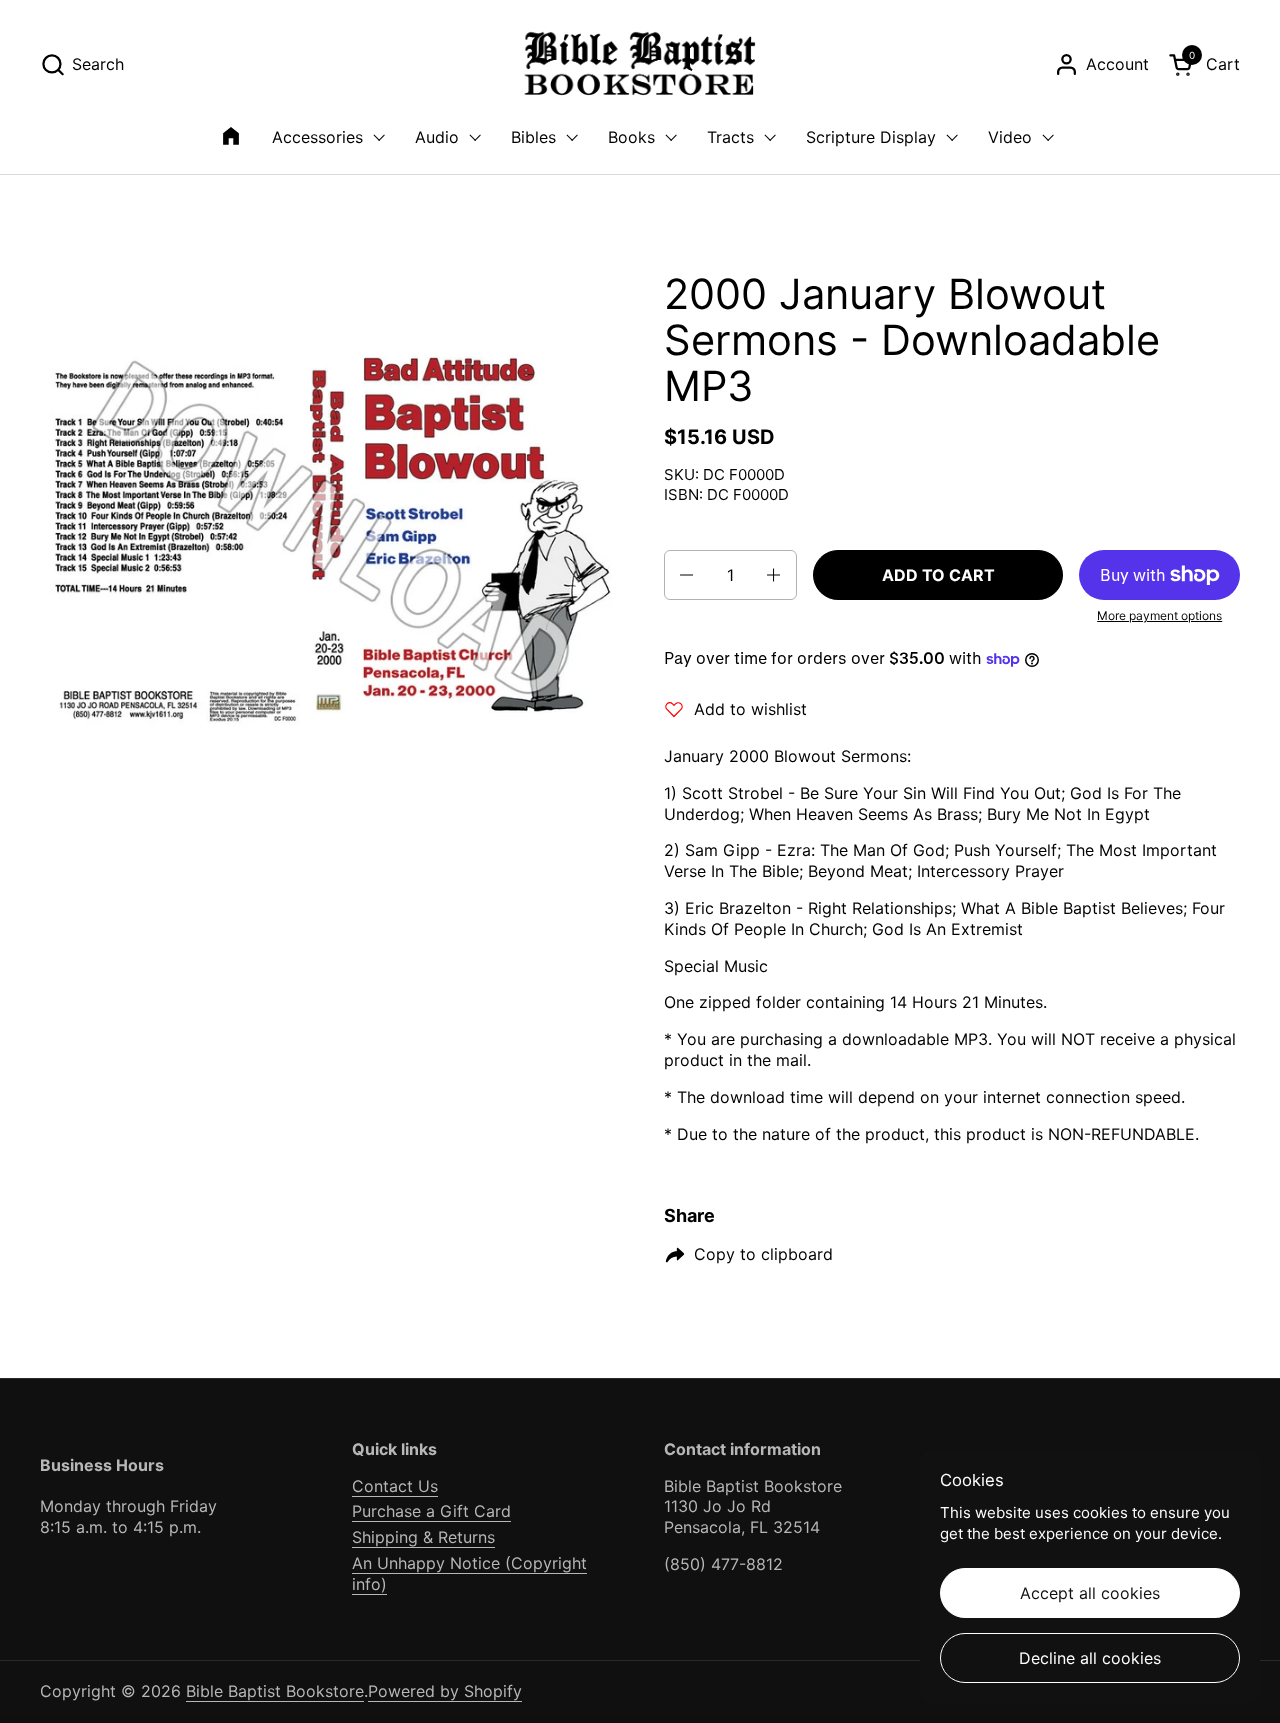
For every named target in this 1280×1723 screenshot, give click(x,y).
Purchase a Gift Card (431, 1511)
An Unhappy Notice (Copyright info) (469, 1573)
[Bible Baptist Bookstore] (640, 64)
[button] (82, 64)
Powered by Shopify (445, 1691)
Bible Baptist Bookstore (275, 1691)
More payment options (1159, 615)
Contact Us (395, 1486)
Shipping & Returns (423, 1537)
